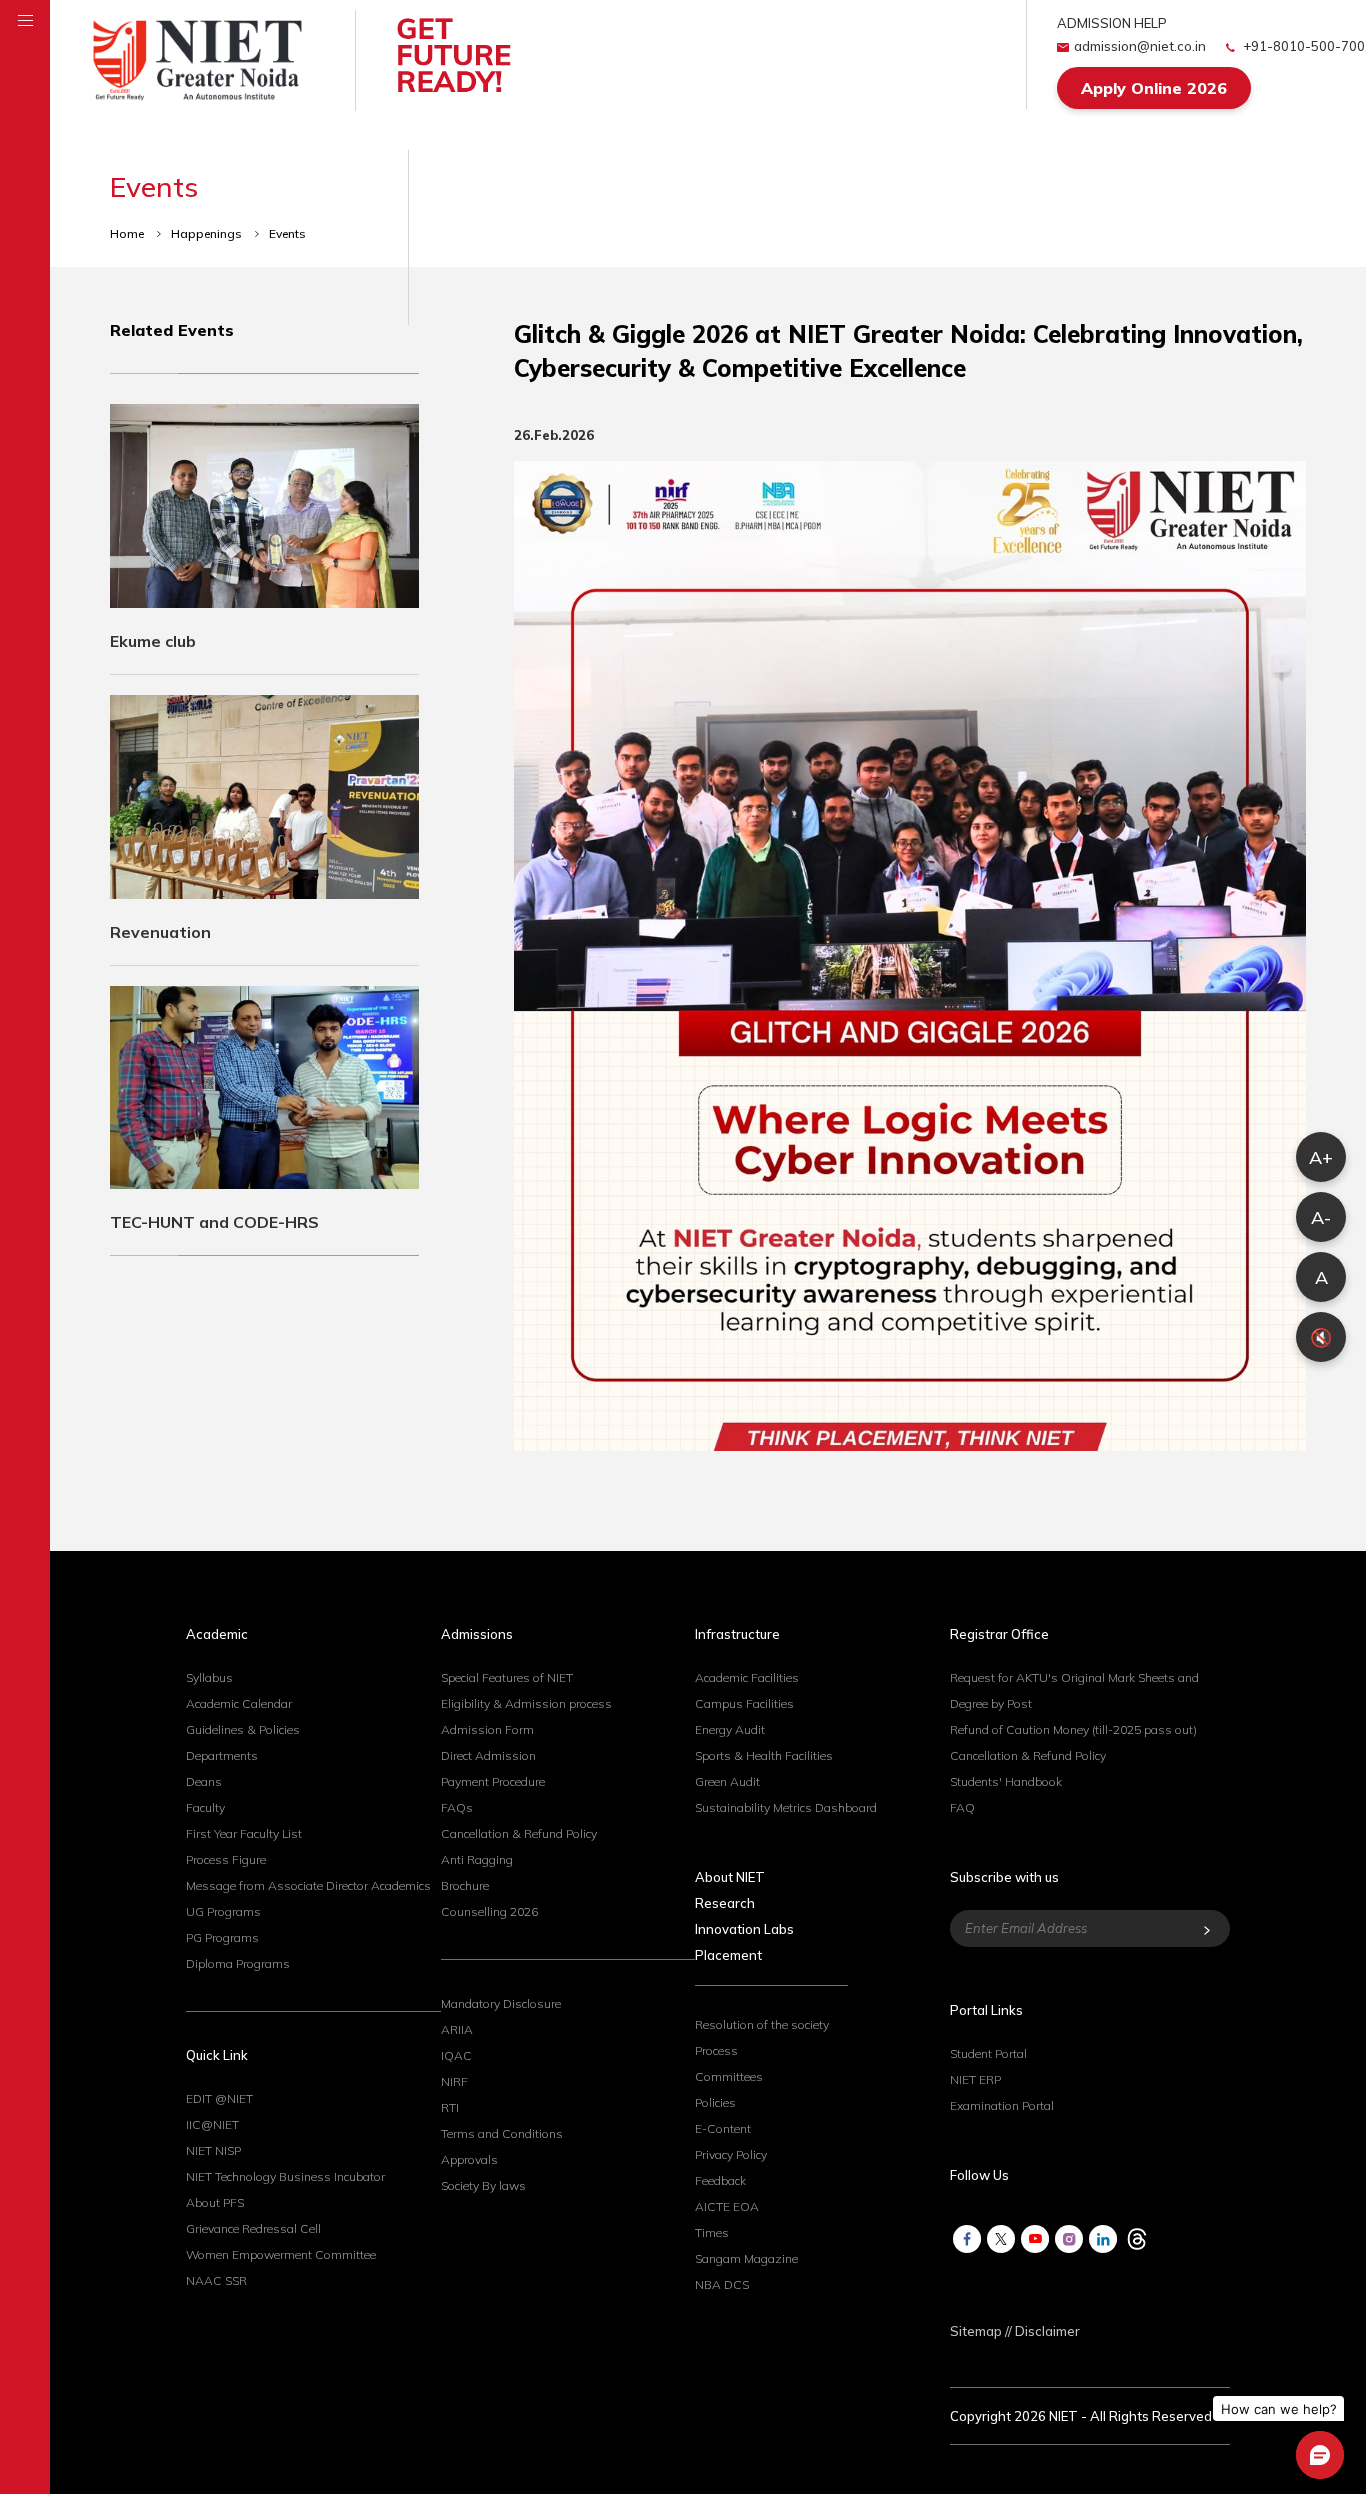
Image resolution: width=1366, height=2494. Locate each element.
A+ (1321, 1157)
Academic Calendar (239, 1703)
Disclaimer (1047, 2331)
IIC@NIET (212, 2124)
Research (725, 1903)
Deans (204, 1781)
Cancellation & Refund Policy (519, 1833)
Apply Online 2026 (1154, 88)
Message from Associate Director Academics (308, 1885)
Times (712, 2232)
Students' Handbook (1006, 1781)
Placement (728, 1955)
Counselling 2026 (489, 1911)
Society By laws (483, 2185)
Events (287, 233)
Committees (729, 2076)
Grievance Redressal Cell (253, 2228)
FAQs (457, 1807)
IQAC (456, 2055)
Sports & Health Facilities (764, 1755)
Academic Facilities (747, 1677)
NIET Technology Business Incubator (285, 2176)
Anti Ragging (477, 1859)
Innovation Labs (744, 1929)
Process (716, 2050)
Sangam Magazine (746, 2258)
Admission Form (487, 1729)
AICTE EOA (727, 2206)
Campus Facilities (744, 1703)
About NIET (730, 1877)
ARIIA (457, 2029)
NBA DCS (722, 2284)
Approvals (469, 2159)
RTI (450, 2107)
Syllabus (209, 1677)
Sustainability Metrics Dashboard (786, 1807)
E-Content (723, 2128)
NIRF (454, 2081)
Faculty (205, 1807)
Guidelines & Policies (243, 1729)
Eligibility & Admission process (526, 1703)
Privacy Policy (731, 2154)
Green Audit (727, 1781)
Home (128, 233)
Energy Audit (730, 1729)
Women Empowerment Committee (281, 2254)
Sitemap (976, 2331)
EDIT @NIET (219, 2098)
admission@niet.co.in (1140, 46)
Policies (715, 2102)
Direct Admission (488, 1755)
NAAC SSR (216, 2280)
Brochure (465, 1885)
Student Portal (988, 2053)
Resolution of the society (762, 2024)
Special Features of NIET (507, 1677)
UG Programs (223, 1911)
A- (1321, 1217)
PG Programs (222, 1937)
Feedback (720, 2180)
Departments (222, 1755)
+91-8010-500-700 (1302, 46)
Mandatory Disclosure (501, 2003)
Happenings (208, 233)
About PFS (215, 2202)
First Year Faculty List (244, 1833)
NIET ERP (975, 2079)
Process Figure (226, 1859)
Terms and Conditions (502, 2133)
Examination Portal (1002, 2105)
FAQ (962, 1807)
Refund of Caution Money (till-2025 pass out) (1073, 1729)
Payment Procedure (493, 1781)
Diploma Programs (238, 1963)
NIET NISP (213, 2150)
